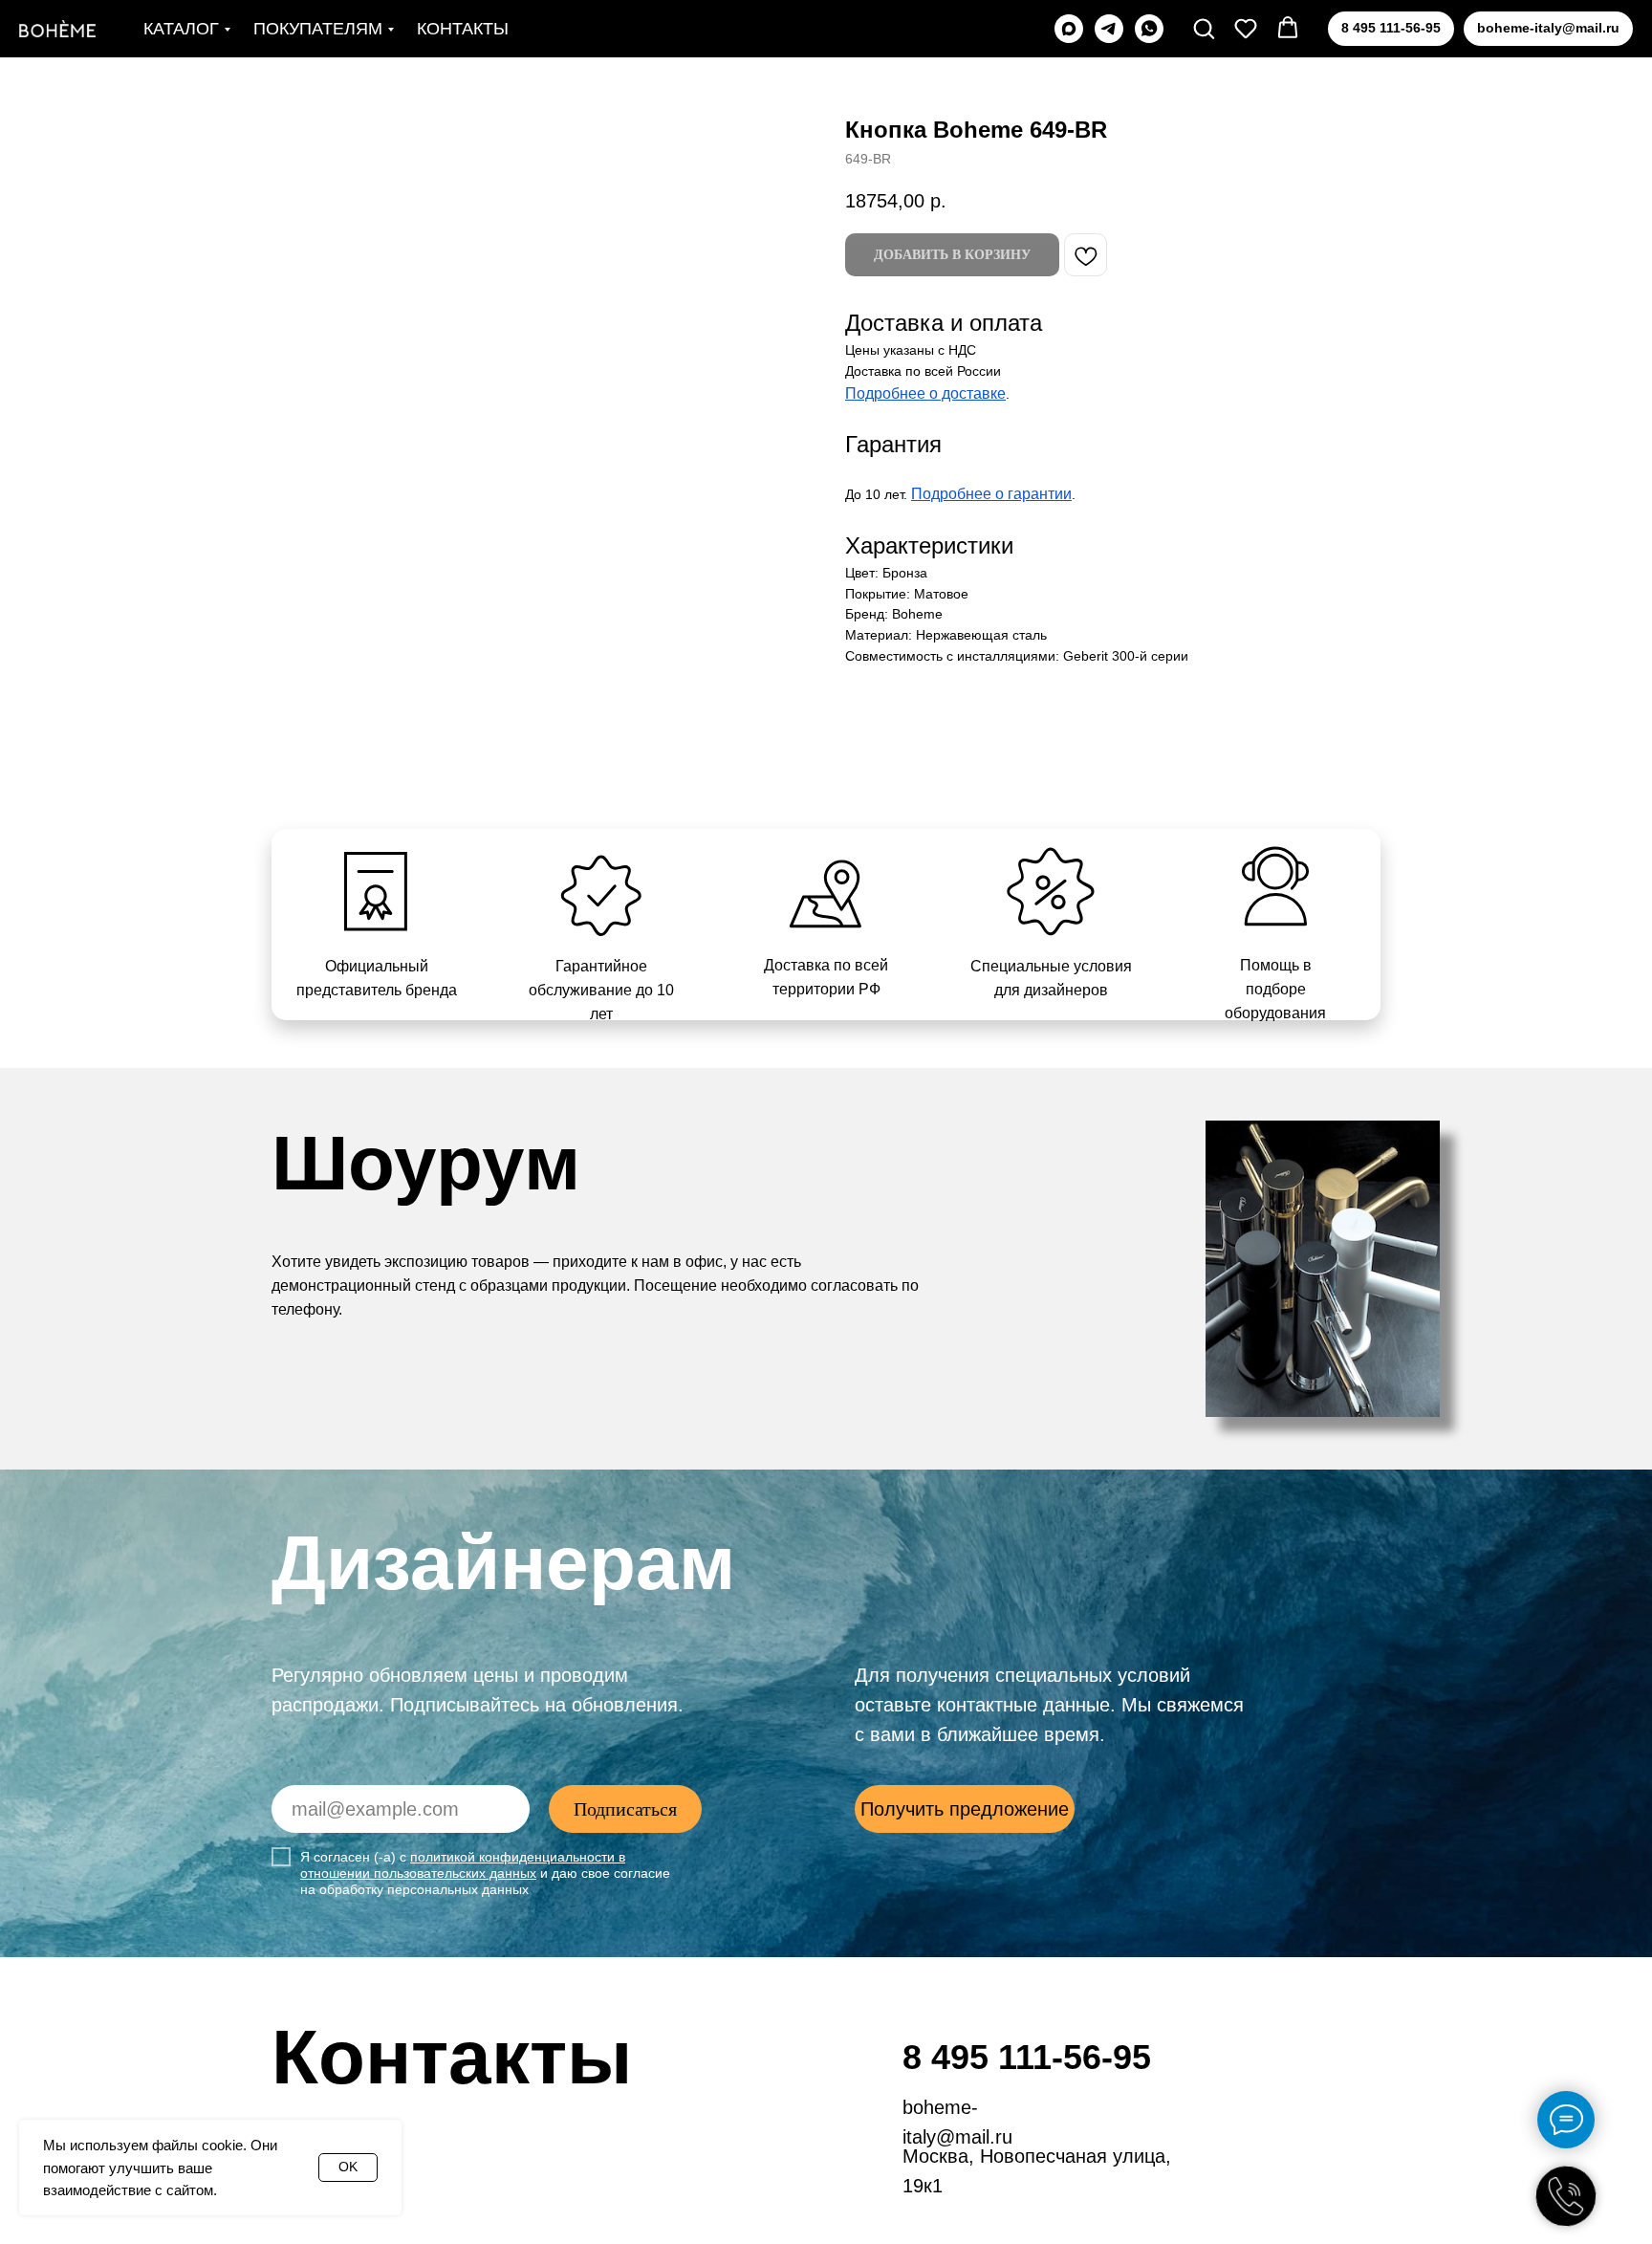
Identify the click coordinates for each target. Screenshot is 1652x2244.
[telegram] (1109, 29)
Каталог (181, 29)
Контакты (463, 29)
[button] (1204, 28)
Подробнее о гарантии (991, 494)
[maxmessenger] (1069, 29)
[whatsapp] (1149, 29)
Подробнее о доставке (925, 393)
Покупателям (318, 29)
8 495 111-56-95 (1027, 2057)
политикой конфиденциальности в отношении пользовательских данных (463, 1865)
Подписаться (625, 1809)
